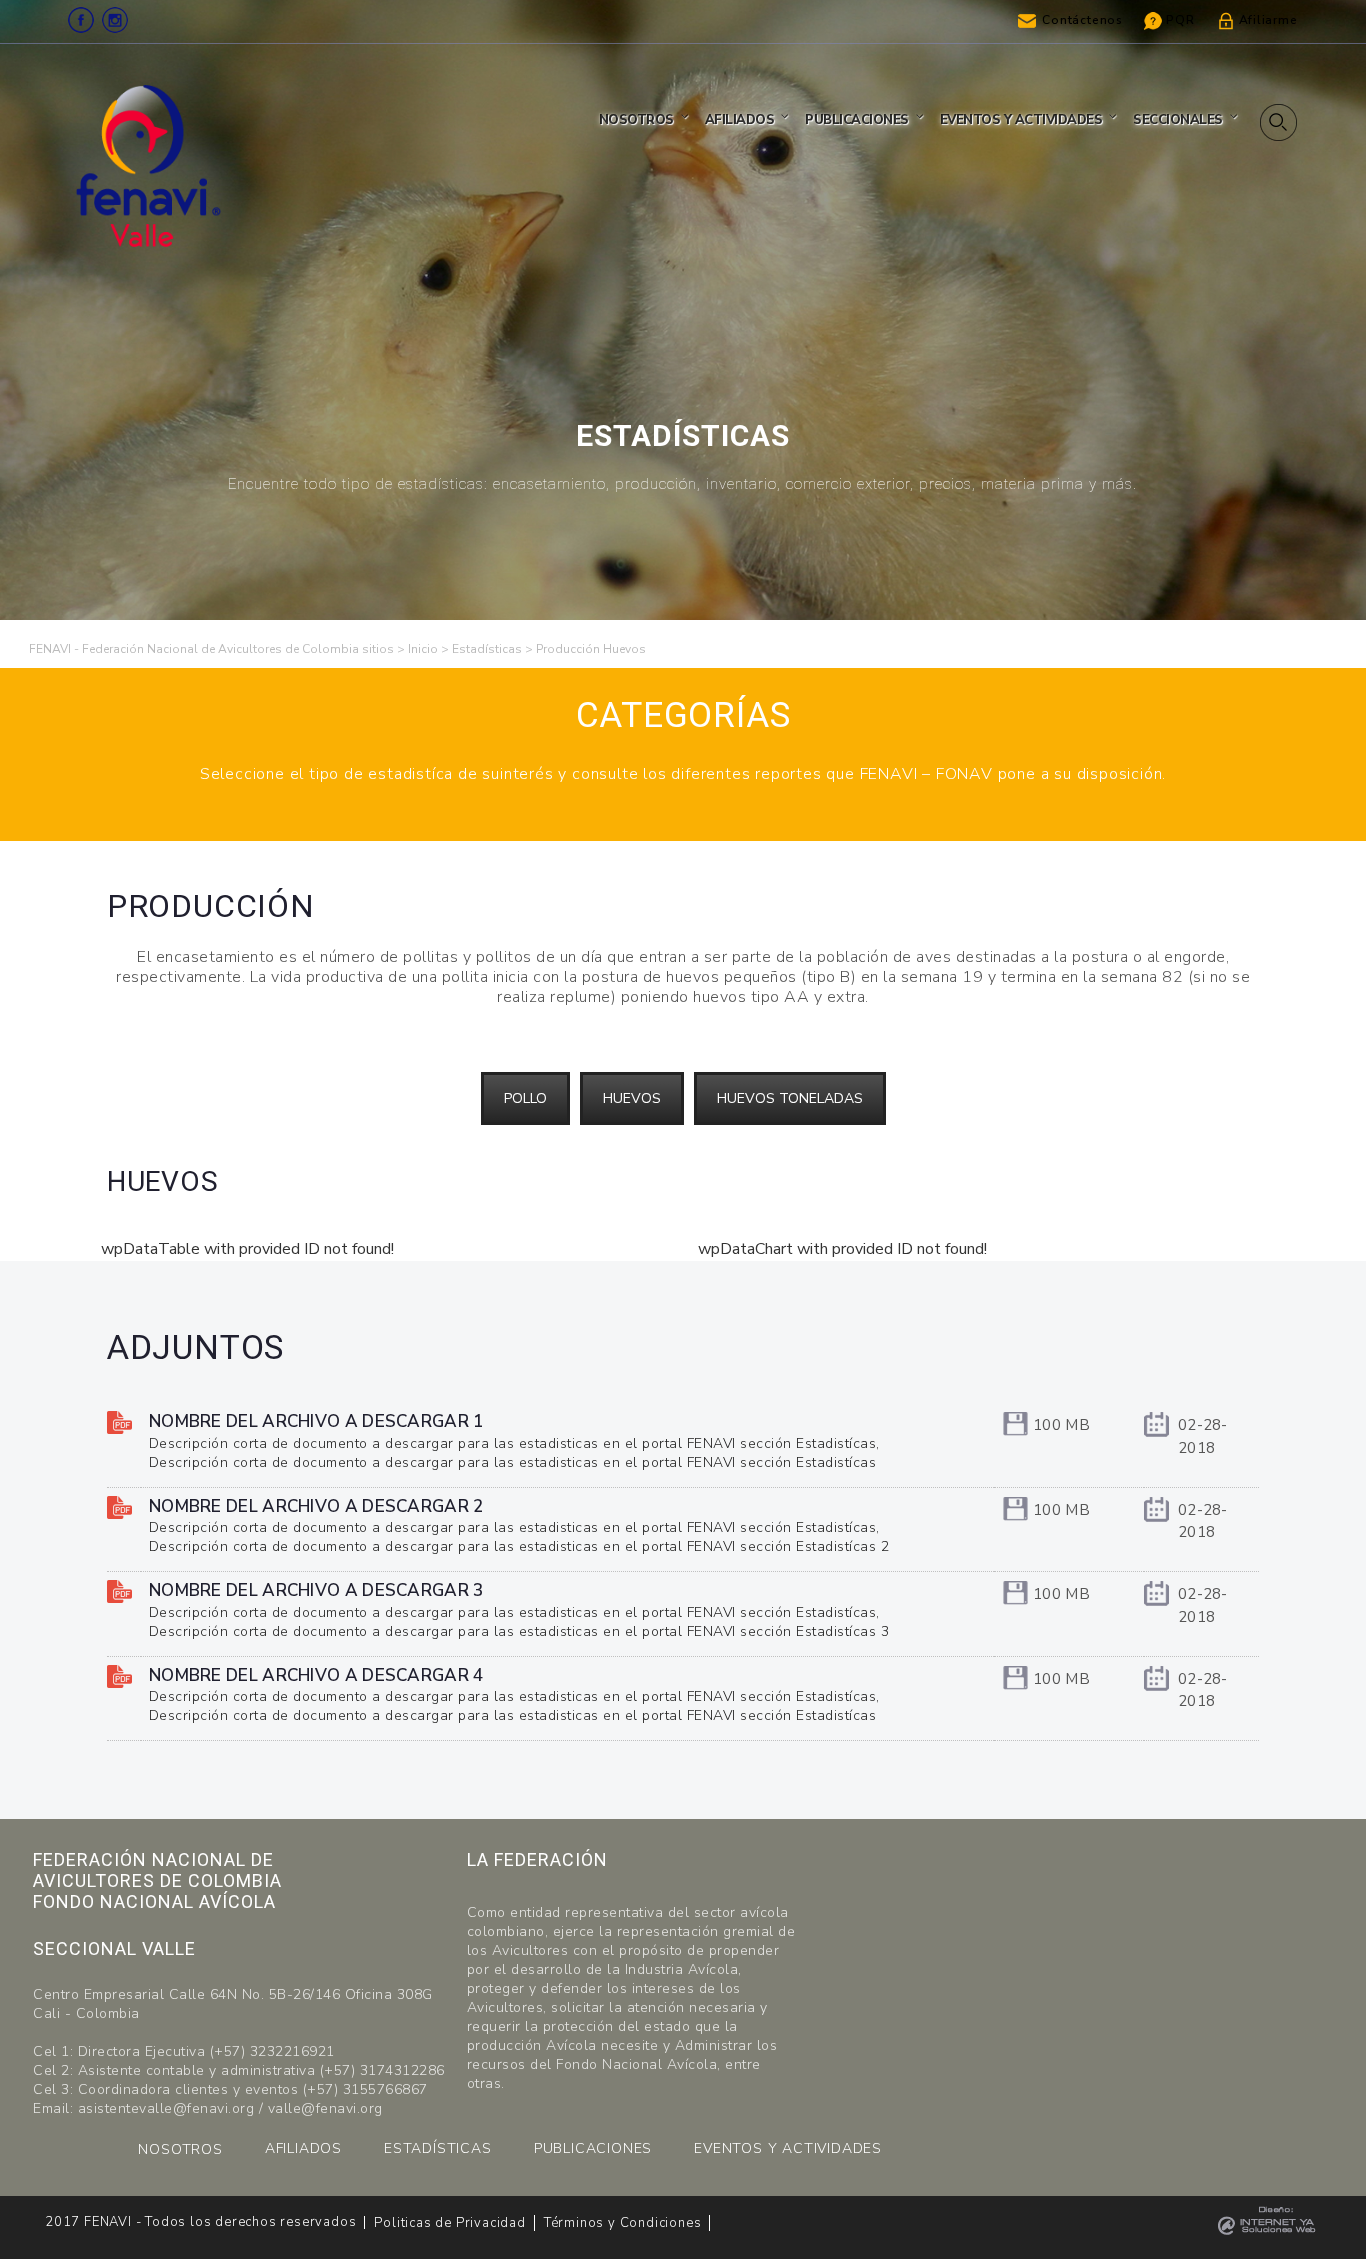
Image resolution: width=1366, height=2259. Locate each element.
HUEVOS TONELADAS (790, 1098)
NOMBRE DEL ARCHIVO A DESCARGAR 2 (316, 1506)
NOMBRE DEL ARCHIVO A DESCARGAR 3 (316, 1590)
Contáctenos (1082, 20)
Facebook (81, 20)
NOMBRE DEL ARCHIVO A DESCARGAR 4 (316, 1675)
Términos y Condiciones (623, 2223)
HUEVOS (632, 1098)
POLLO (525, 1098)
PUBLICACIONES (593, 2148)
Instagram (115, 20)
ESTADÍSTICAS (438, 2148)
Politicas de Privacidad (449, 2223)
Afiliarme (1268, 20)
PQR (1180, 20)
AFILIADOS (303, 2148)
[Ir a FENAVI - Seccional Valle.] (423, 649)
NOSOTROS (180, 2149)
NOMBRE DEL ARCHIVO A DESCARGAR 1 (316, 1421)
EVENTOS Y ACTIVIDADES (788, 2148)
